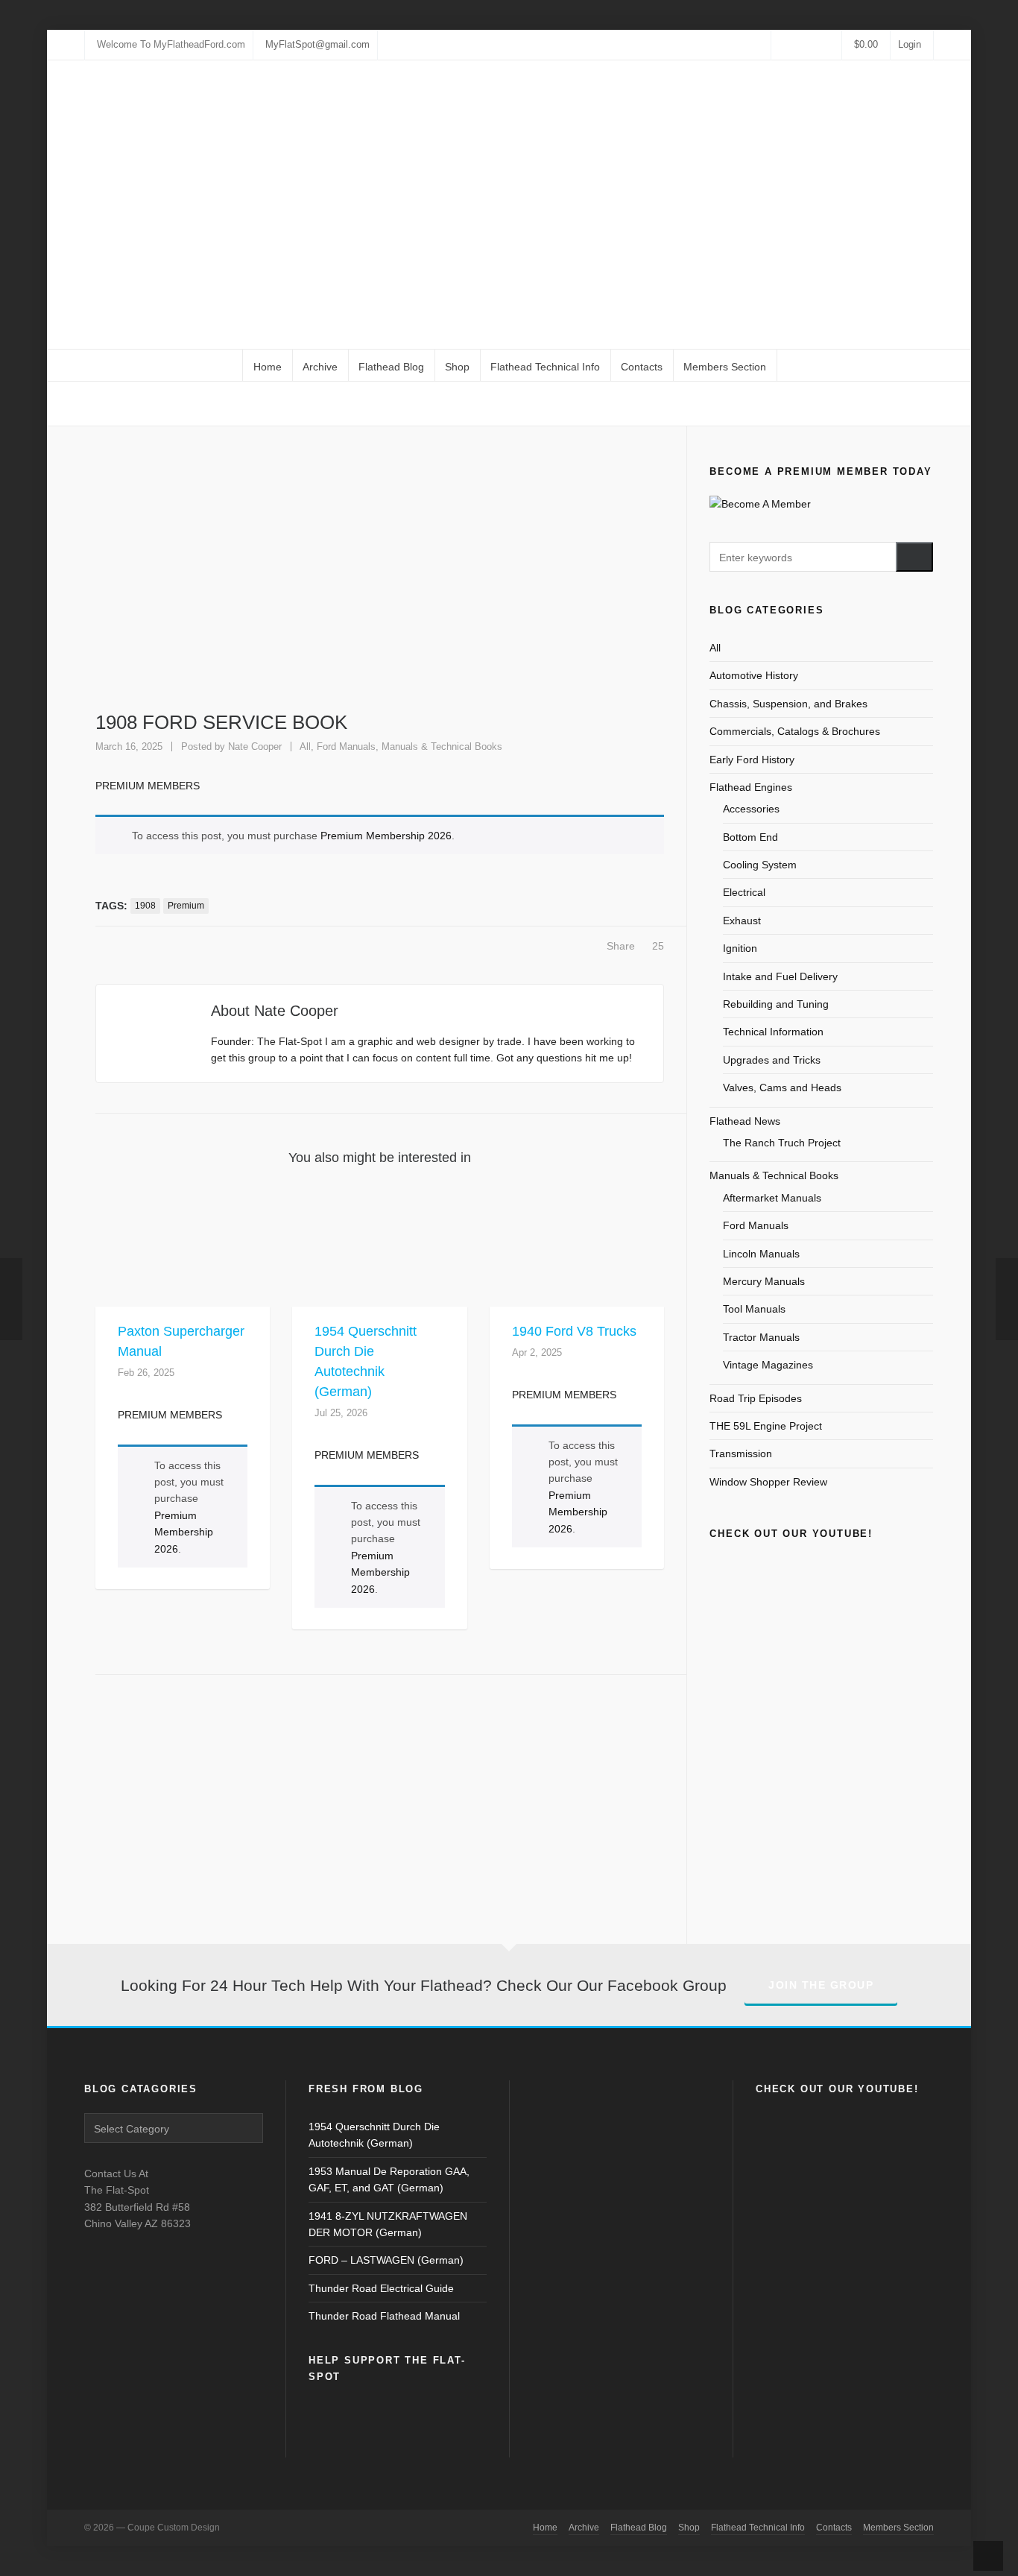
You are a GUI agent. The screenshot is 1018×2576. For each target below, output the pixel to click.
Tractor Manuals (761, 1337)
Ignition (740, 948)
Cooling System (760, 865)
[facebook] (781, 44)
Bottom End (750, 837)
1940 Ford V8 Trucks (574, 1331)
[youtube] (819, 44)
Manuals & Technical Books (442, 746)
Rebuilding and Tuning (776, 1004)
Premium (186, 906)
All (790, 404)
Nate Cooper (255, 746)
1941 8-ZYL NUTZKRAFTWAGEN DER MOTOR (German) (388, 2224)
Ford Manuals (346, 746)
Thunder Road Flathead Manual (384, 2316)
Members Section (898, 2528)
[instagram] (794, 44)
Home (761, 404)
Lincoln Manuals (761, 1254)
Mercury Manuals (764, 1281)
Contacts (834, 2528)
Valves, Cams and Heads (782, 1087)
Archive (584, 2528)
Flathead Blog (639, 2528)
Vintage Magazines (768, 1365)
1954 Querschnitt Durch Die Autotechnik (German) (374, 2135)
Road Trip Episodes (756, 1398)
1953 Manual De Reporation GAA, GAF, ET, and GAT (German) (389, 2179)
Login (910, 44)
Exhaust (742, 921)
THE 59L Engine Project (766, 1426)
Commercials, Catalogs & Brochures (795, 731)
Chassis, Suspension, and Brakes (788, 704)
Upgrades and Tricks (772, 1060)
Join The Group (821, 1985)
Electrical (744, 892)
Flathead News (745, 1121)
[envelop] (832, 44)
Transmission (741, 1453)
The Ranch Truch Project (782, 1143)
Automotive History (754, 675)
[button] (914, 557)
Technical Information (773, 1032)
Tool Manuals (754, 1309)
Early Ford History (752, 760)
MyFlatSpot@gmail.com (317, 44)
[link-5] (806, 44)
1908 (145, 906)
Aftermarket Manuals (772, 1198)
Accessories (751, 809)
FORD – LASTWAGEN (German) (386, 2260)
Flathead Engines (751, 787)
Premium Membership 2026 (386, 836)
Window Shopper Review (768, 1482)
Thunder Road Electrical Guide (381, 2288)
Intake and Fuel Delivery (780, 976)
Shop (689, 2528)
